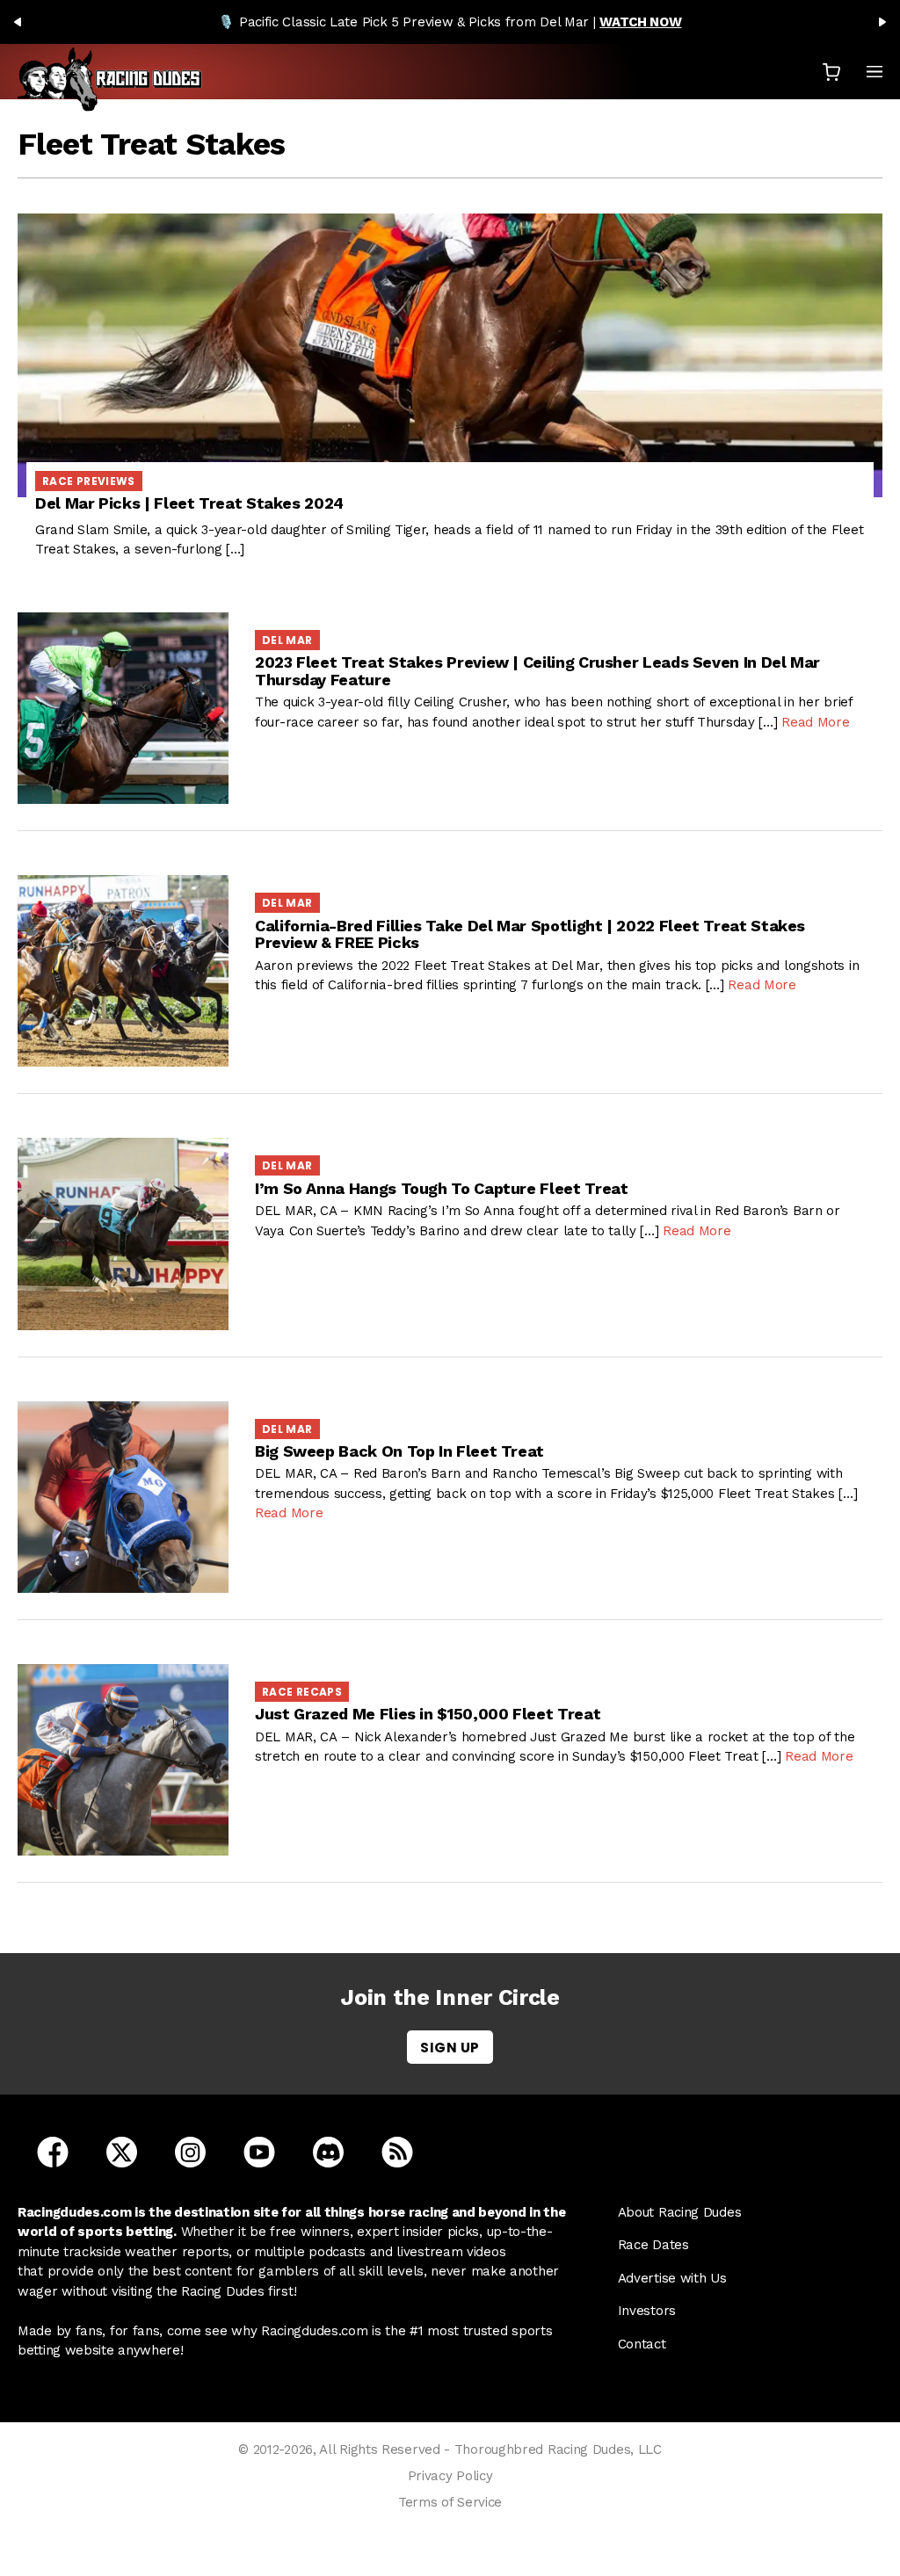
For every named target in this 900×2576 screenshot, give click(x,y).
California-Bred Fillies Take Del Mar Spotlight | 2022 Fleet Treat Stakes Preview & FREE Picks (530, 934)
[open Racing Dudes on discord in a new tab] (328, 2151)
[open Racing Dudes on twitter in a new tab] (122, 2151)
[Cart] (831, 72)
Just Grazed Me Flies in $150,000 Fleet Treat (428, 1714)
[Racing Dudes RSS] (397, 2151)
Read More (815, 722)
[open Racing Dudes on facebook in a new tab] (53, 2151)
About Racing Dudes (680, 2212)
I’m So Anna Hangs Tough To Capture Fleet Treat (441, 1188)
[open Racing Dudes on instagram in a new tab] (190, 2151)
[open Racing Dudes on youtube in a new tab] (259, 2151)
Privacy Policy (450, 2476)
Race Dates (653, 2245)
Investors (647, 2311)
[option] (450, 22)
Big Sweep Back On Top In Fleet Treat (399, 1451)
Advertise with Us (672, 2278)
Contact (642, 2344)
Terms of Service (450, 2502)
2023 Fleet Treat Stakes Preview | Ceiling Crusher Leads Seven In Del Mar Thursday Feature (537, 671)
